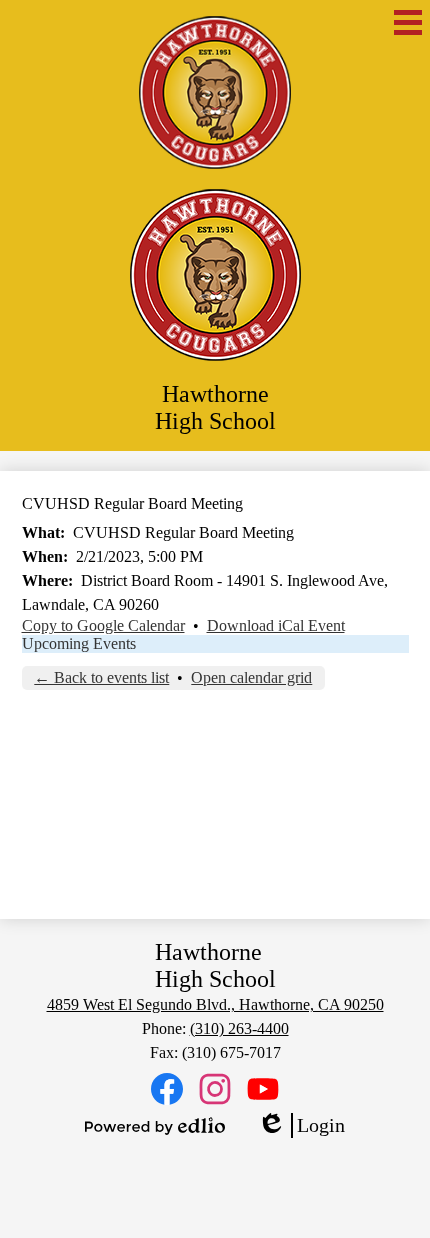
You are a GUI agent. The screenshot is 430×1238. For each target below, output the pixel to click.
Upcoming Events (79, 643)
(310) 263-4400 (239, 1028)
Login (301, 1126)
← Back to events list (101, 677)
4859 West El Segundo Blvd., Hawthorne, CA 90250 (215, 1004)
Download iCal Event (276, 625)
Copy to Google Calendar (103, 625)
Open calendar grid (251, 677)
